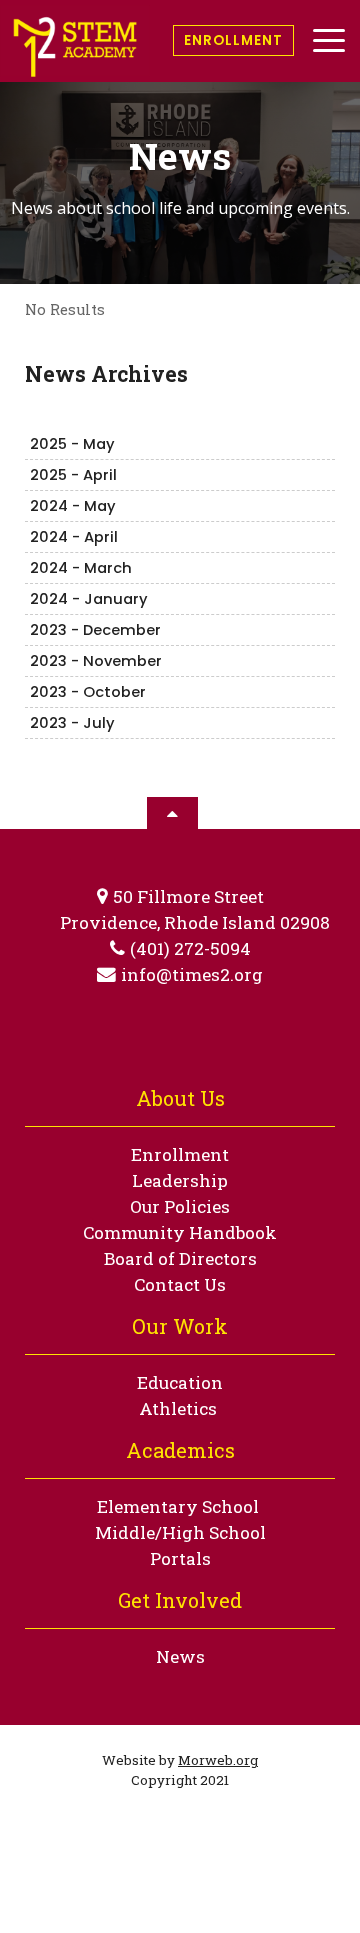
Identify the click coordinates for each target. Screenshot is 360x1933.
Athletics (178, 1408)
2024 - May (73, 506)
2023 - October (88, 692)
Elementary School (178, 1506)
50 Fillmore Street (188, 896)
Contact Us (180, 1284)
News (180, 1656)
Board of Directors (180, 1258)
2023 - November (96, 661)
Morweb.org (218, 1760)
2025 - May (72, 444)
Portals (180, 1558)
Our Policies (180, 1206)
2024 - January (89, 599)
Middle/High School (180, 1532)
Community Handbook (180, 1232)
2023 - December (95, 630)
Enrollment (233, 40)
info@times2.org (192, 974)
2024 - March (81, 568)
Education (180, 1382)
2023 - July (72, 723)
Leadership (180, 1180)
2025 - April (73, 475)
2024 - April (74, 537)
